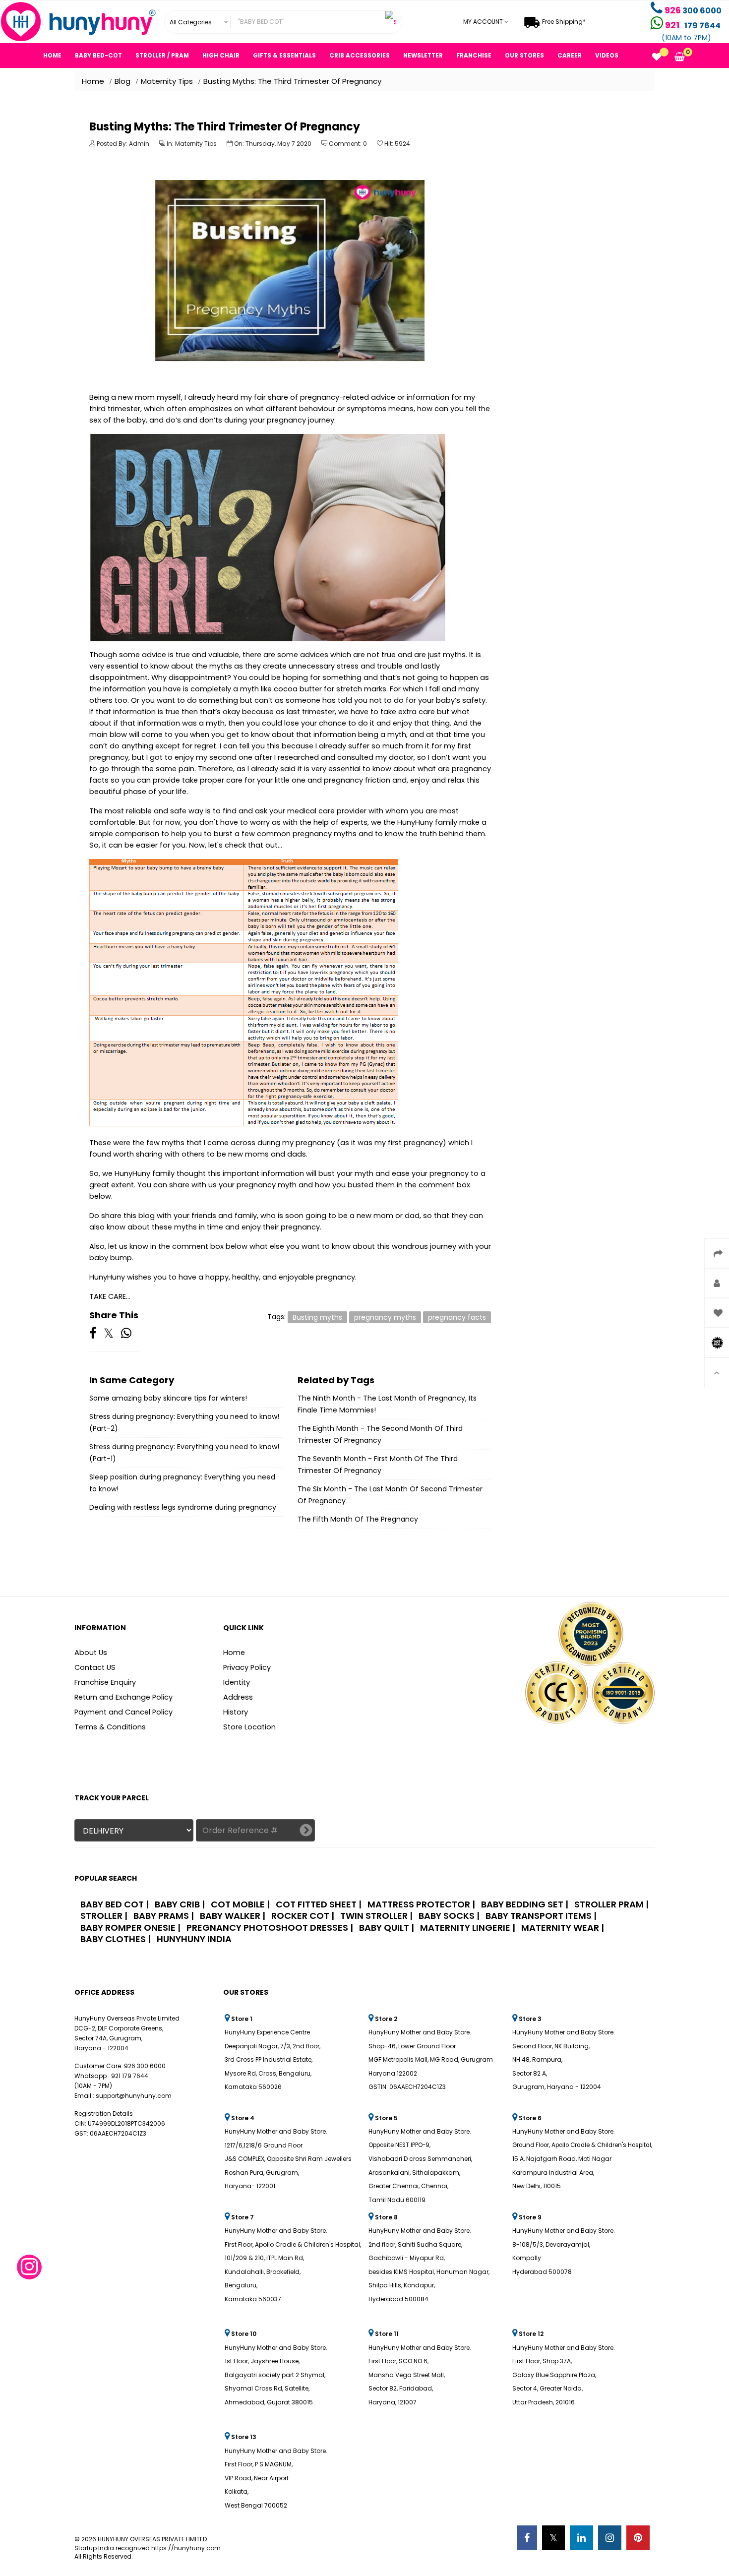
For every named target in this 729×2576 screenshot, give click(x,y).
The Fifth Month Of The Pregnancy (358, 1519)
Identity (237, 1683)
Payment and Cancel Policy (123, 1712)
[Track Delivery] (306, 1831)
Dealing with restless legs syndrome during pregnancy (183, 1507)
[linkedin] (581, 2538)
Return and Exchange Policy (123, 1697)
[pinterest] (638, 2538)
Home (234, 1653)
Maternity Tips (196, 144)
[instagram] (610, 2538)
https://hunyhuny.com (185, 2548)
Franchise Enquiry (105, 1683)
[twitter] (553, 2538)
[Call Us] (658, 11)
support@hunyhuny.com (134, 2096)
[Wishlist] (657, 58)
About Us (91, 1653)
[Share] (93, 1334)
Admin (139, 144)
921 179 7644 (130, 2076)
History (236, 1712)
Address (238, 1697)
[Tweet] (109, 1334)
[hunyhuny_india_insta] (29, 2271)
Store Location (249, 1727)
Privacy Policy (247, 1668)
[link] (198, 22)
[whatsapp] (126, 1334)
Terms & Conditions (110, 1727)
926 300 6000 (145, 2066)
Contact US (95, 1668)
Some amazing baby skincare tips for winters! (168, 1398)
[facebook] (527, 2538)
